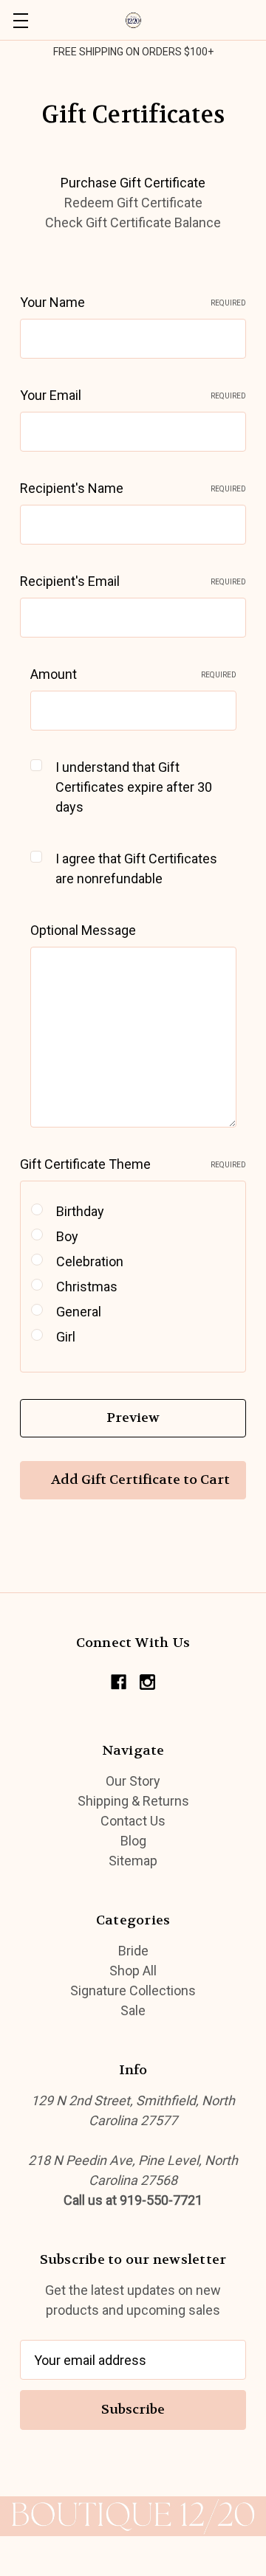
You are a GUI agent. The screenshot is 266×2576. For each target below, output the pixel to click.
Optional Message (83, 930)
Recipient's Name (133, 488)
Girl (66, 1337)
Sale (133, 2010)
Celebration (90, 1261)
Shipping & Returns (133, 1801)
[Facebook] (119, 1682)
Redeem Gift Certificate (133, 203)
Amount (133, 674)
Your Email (133, 395)
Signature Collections (133, 1990)
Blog (133, 1841)
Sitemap (133, 1861)
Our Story (133, 1781)
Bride (133, 1951)
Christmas (87, 1287)
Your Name (133, 302)
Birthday (80, 1211)
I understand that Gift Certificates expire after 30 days (134, 787)
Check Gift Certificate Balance (133, 222)
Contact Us (133, 1821)
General (79, 1312)
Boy (67, 1236)
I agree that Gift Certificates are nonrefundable (136, 869)
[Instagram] (147, 1682)
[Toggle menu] (20, 20)
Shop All (133, 1971)
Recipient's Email (133, 581)
